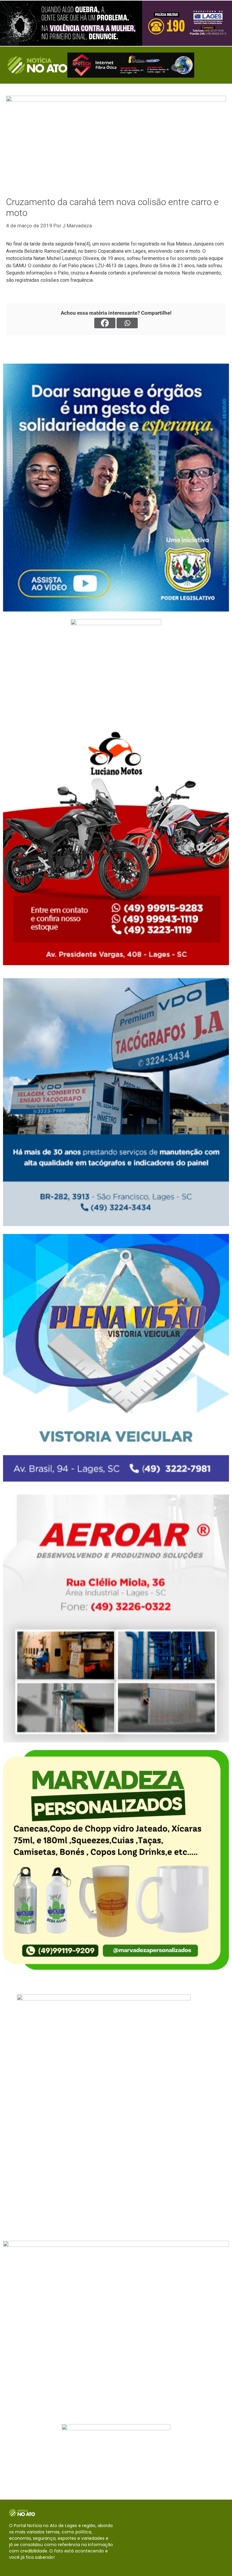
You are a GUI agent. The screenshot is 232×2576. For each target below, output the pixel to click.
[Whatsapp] (127, 323)
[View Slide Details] (116, 23)
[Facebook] (105, 323)
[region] (116, 23)
